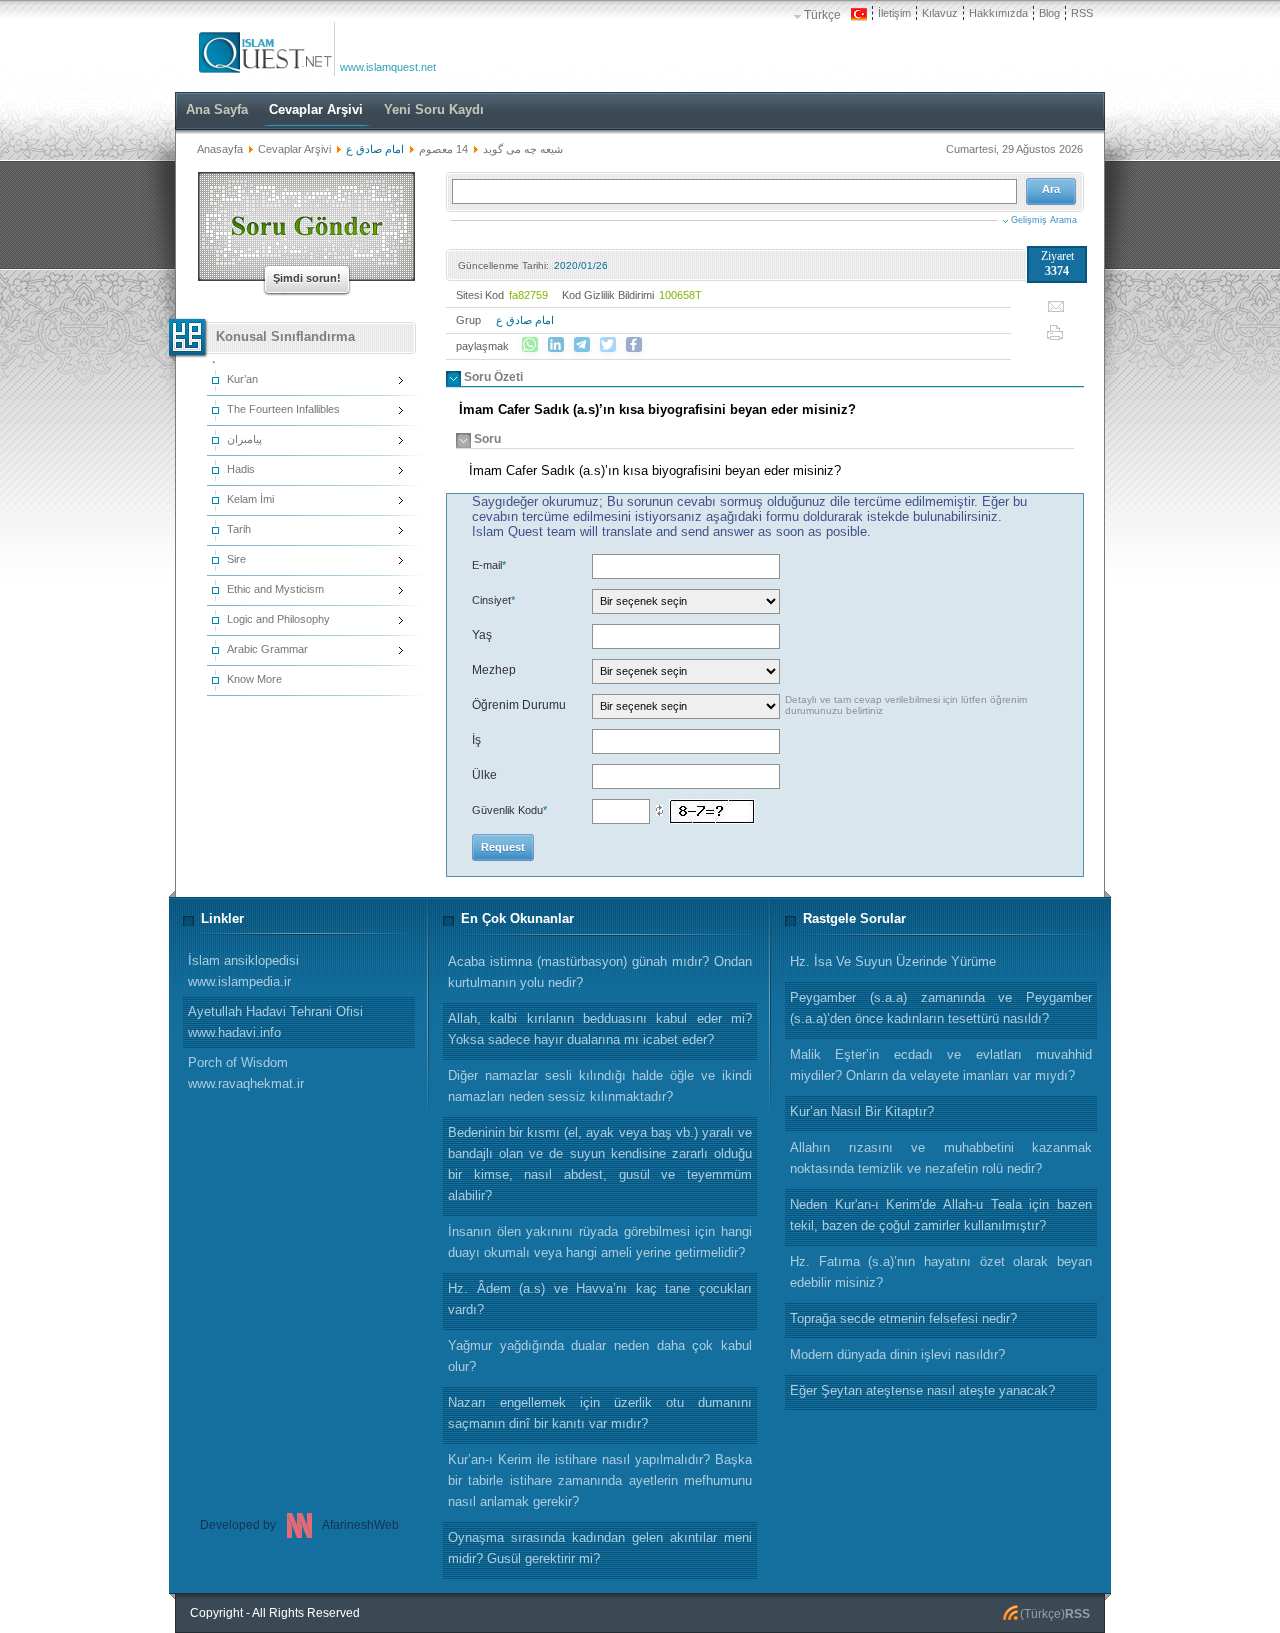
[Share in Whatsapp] (530, 345)
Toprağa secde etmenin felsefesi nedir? (903, 1318)
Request (503, 847)
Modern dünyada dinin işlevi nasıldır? (897, 1354)
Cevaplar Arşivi (294, 149)
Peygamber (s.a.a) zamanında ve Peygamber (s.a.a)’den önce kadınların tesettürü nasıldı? (941, 1008)
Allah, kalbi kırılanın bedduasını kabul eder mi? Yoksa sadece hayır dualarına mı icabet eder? (600, 1029)
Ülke (484, 775)
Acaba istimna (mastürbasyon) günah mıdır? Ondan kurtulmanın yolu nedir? (600, 972)
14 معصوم (443, 149)
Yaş (482, 635)
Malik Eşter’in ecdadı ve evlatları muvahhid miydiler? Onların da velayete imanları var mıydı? (941, 1065)
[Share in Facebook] (634, 345)
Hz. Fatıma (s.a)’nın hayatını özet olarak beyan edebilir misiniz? (941, 1272)
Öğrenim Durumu (519, 705)
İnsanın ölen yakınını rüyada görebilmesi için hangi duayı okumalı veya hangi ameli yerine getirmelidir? (600, 1242)
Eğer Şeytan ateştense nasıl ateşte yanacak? (922, 1390)
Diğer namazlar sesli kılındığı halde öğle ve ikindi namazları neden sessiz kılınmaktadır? (600, 1086)
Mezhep (494, 670)
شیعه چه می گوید (523, 149)
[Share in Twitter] (608, 345)
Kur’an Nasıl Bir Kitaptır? (862, 1111)
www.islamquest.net (388, 67)
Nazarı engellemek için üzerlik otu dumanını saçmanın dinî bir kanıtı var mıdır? (600, 1413)
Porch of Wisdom (246, 1073)
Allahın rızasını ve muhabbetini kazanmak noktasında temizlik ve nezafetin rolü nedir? (941, 1158)
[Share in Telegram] (582, 345)
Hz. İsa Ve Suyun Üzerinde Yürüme (893, 961)
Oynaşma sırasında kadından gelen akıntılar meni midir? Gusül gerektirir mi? (600, 1548)
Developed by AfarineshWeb (299, 1525)
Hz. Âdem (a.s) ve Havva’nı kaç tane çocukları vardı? (600, 1299)
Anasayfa (220, 149)
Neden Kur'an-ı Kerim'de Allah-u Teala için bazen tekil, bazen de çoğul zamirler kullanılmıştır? (941, 1215)
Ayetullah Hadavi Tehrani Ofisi (275, 1022)
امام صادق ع (525, 320)
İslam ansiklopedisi (243, 971)
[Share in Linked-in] (556, 345)
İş (476, 740)
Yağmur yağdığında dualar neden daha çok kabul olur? (600, 1356)
